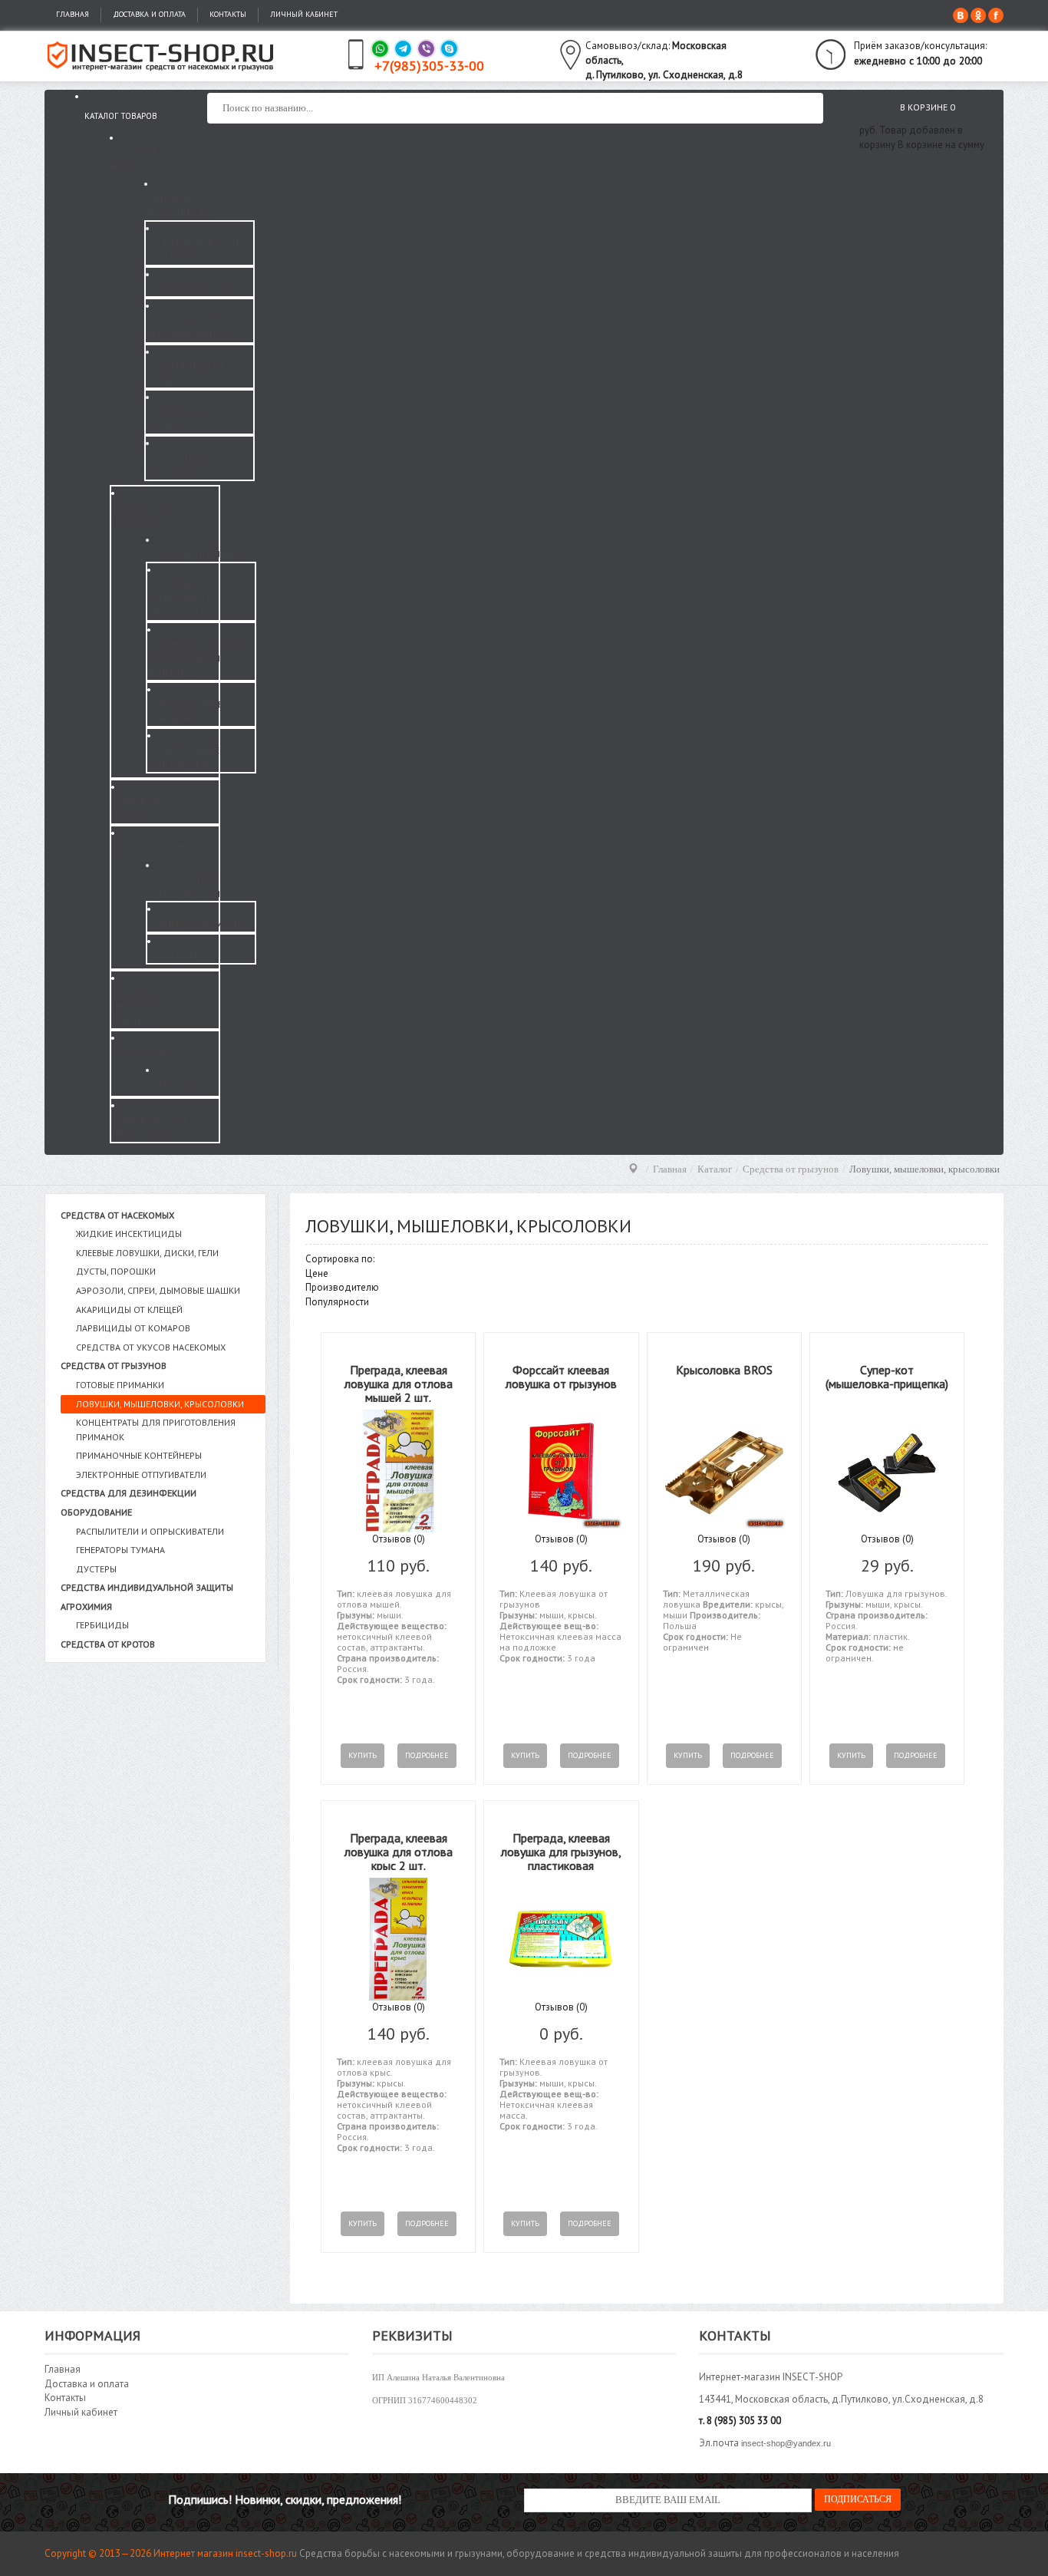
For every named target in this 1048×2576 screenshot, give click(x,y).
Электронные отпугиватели (141, 1474)
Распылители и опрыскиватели (150, 1531)
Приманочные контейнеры (139, 1455)
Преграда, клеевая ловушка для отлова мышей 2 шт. (399, 1383)
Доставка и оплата (149, 14)
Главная (73, 14)
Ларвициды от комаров (133, 1328)
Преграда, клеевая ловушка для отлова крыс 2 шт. (399, 1851)
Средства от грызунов (791, 1169)
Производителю (342, 1287)
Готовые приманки (120, 1385)
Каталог (715, 1169)
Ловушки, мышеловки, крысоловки (160, 1404)
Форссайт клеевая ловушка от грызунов (561, 1377)
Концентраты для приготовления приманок (156, 1430)
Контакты (228, 14)
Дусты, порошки (116, 1271)
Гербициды (102, 1625)
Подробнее (427, 1755)
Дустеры (96, 1569)
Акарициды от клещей (129, 1309)
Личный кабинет (304, 14)
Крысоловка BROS (724, 1370)
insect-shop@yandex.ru (786, 2443)
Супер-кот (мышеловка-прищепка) (887, 1377)
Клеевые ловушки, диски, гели (147, 1253)
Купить (363, 1755)
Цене (317, 1273)
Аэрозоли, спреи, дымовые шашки (158, 1290)
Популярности (337, 1302)
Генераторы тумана (120, 1550)
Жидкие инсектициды (129, 1234)
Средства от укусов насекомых (151, 1347)
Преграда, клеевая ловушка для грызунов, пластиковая (561, 1851)
